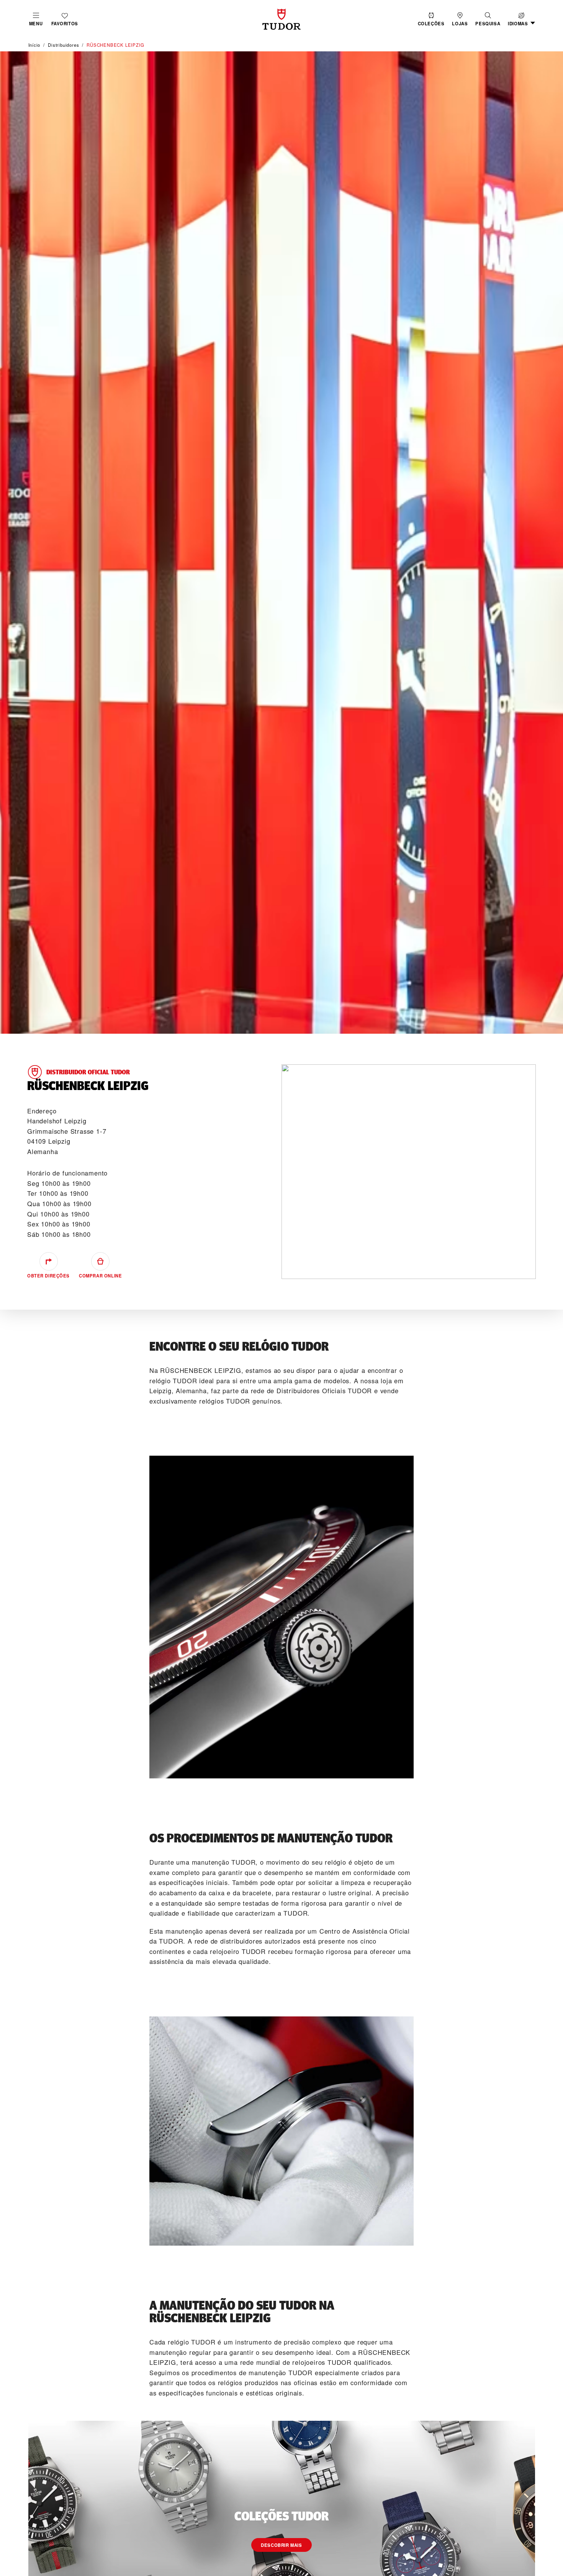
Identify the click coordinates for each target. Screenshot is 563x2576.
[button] (488, 19)
